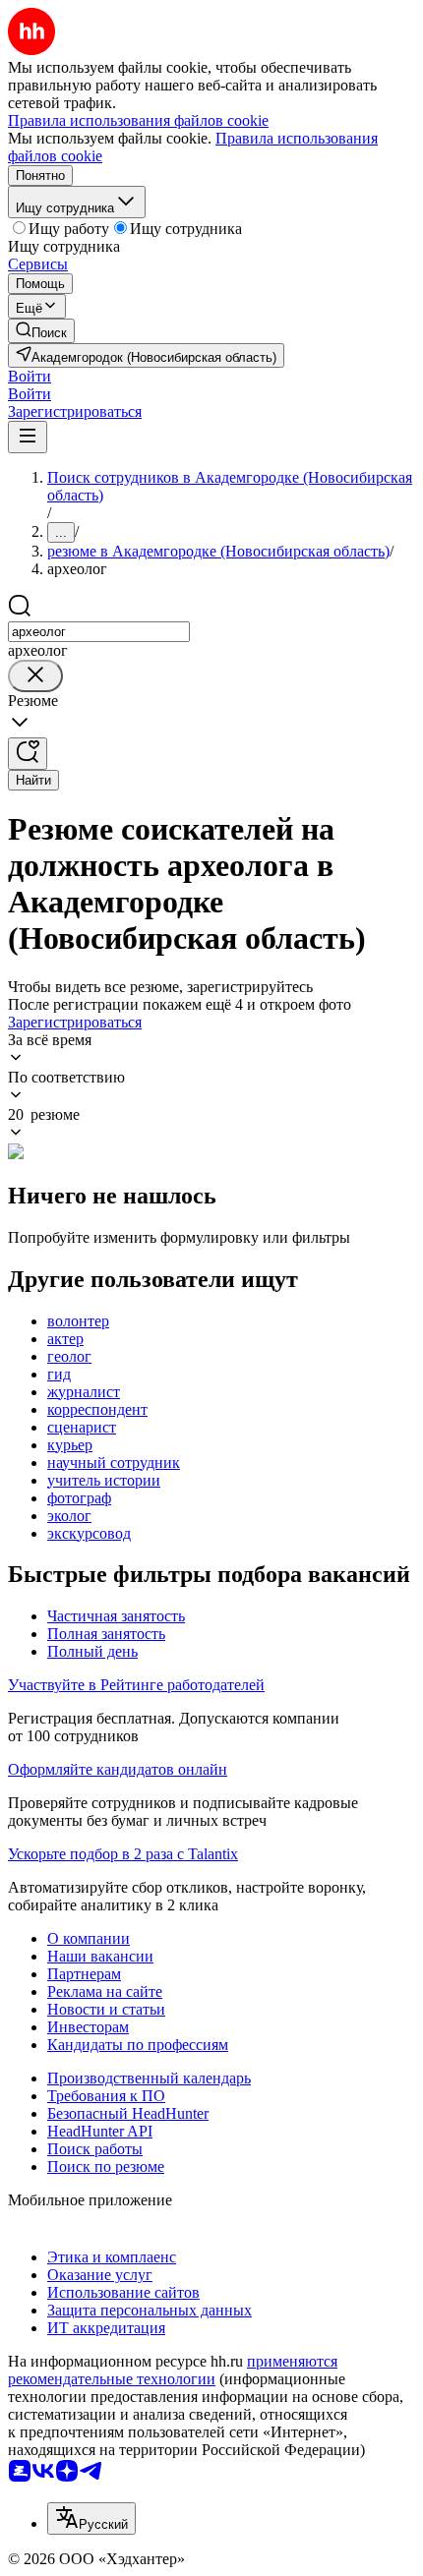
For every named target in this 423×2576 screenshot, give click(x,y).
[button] (30, 376)
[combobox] (99, 632)
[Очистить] (35, 676)
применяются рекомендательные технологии (173, 2370)
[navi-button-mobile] (28, 437)
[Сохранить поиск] (28, 754)
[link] (41, 331)
